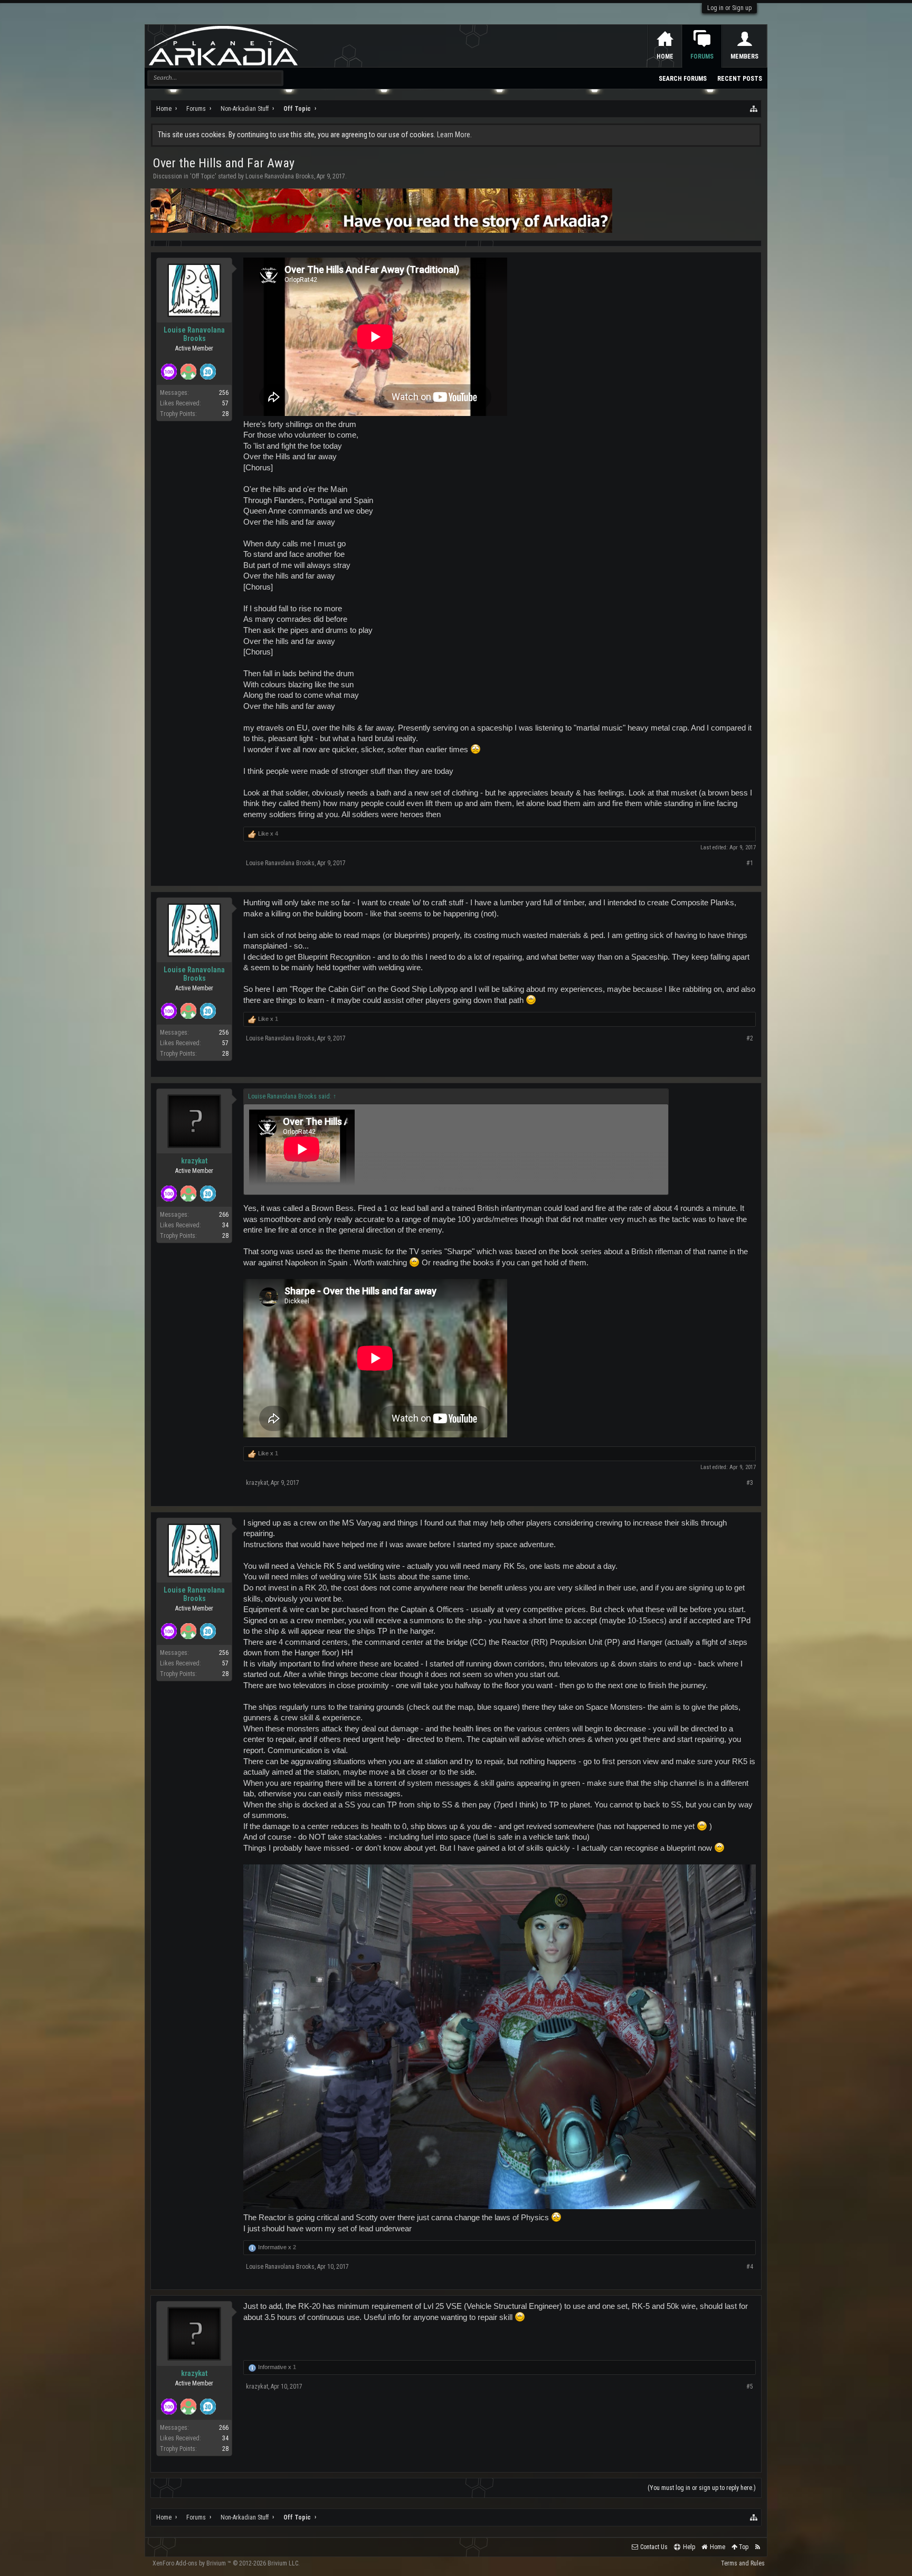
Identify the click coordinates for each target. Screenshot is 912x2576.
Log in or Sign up (729, 8)
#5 (750, 2386)
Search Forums (683, 79)
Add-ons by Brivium (226, 2563)
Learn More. (454, 135)
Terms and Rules (743, 2563)
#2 (750, 1038)
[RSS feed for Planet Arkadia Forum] (758, 2547)
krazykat (194, 1161)
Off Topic (203, 176)
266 (224, 1215)
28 (225, 414)
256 (224, 393)
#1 (750, 863)
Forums (702, 56)
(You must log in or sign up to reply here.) (702, 2488)
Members (744, 56)
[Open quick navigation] (754, 109)
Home (665, 56)
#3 (750, 1483)
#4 (750, 2267)
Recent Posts (740, 79)
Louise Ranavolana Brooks (280, 176)
